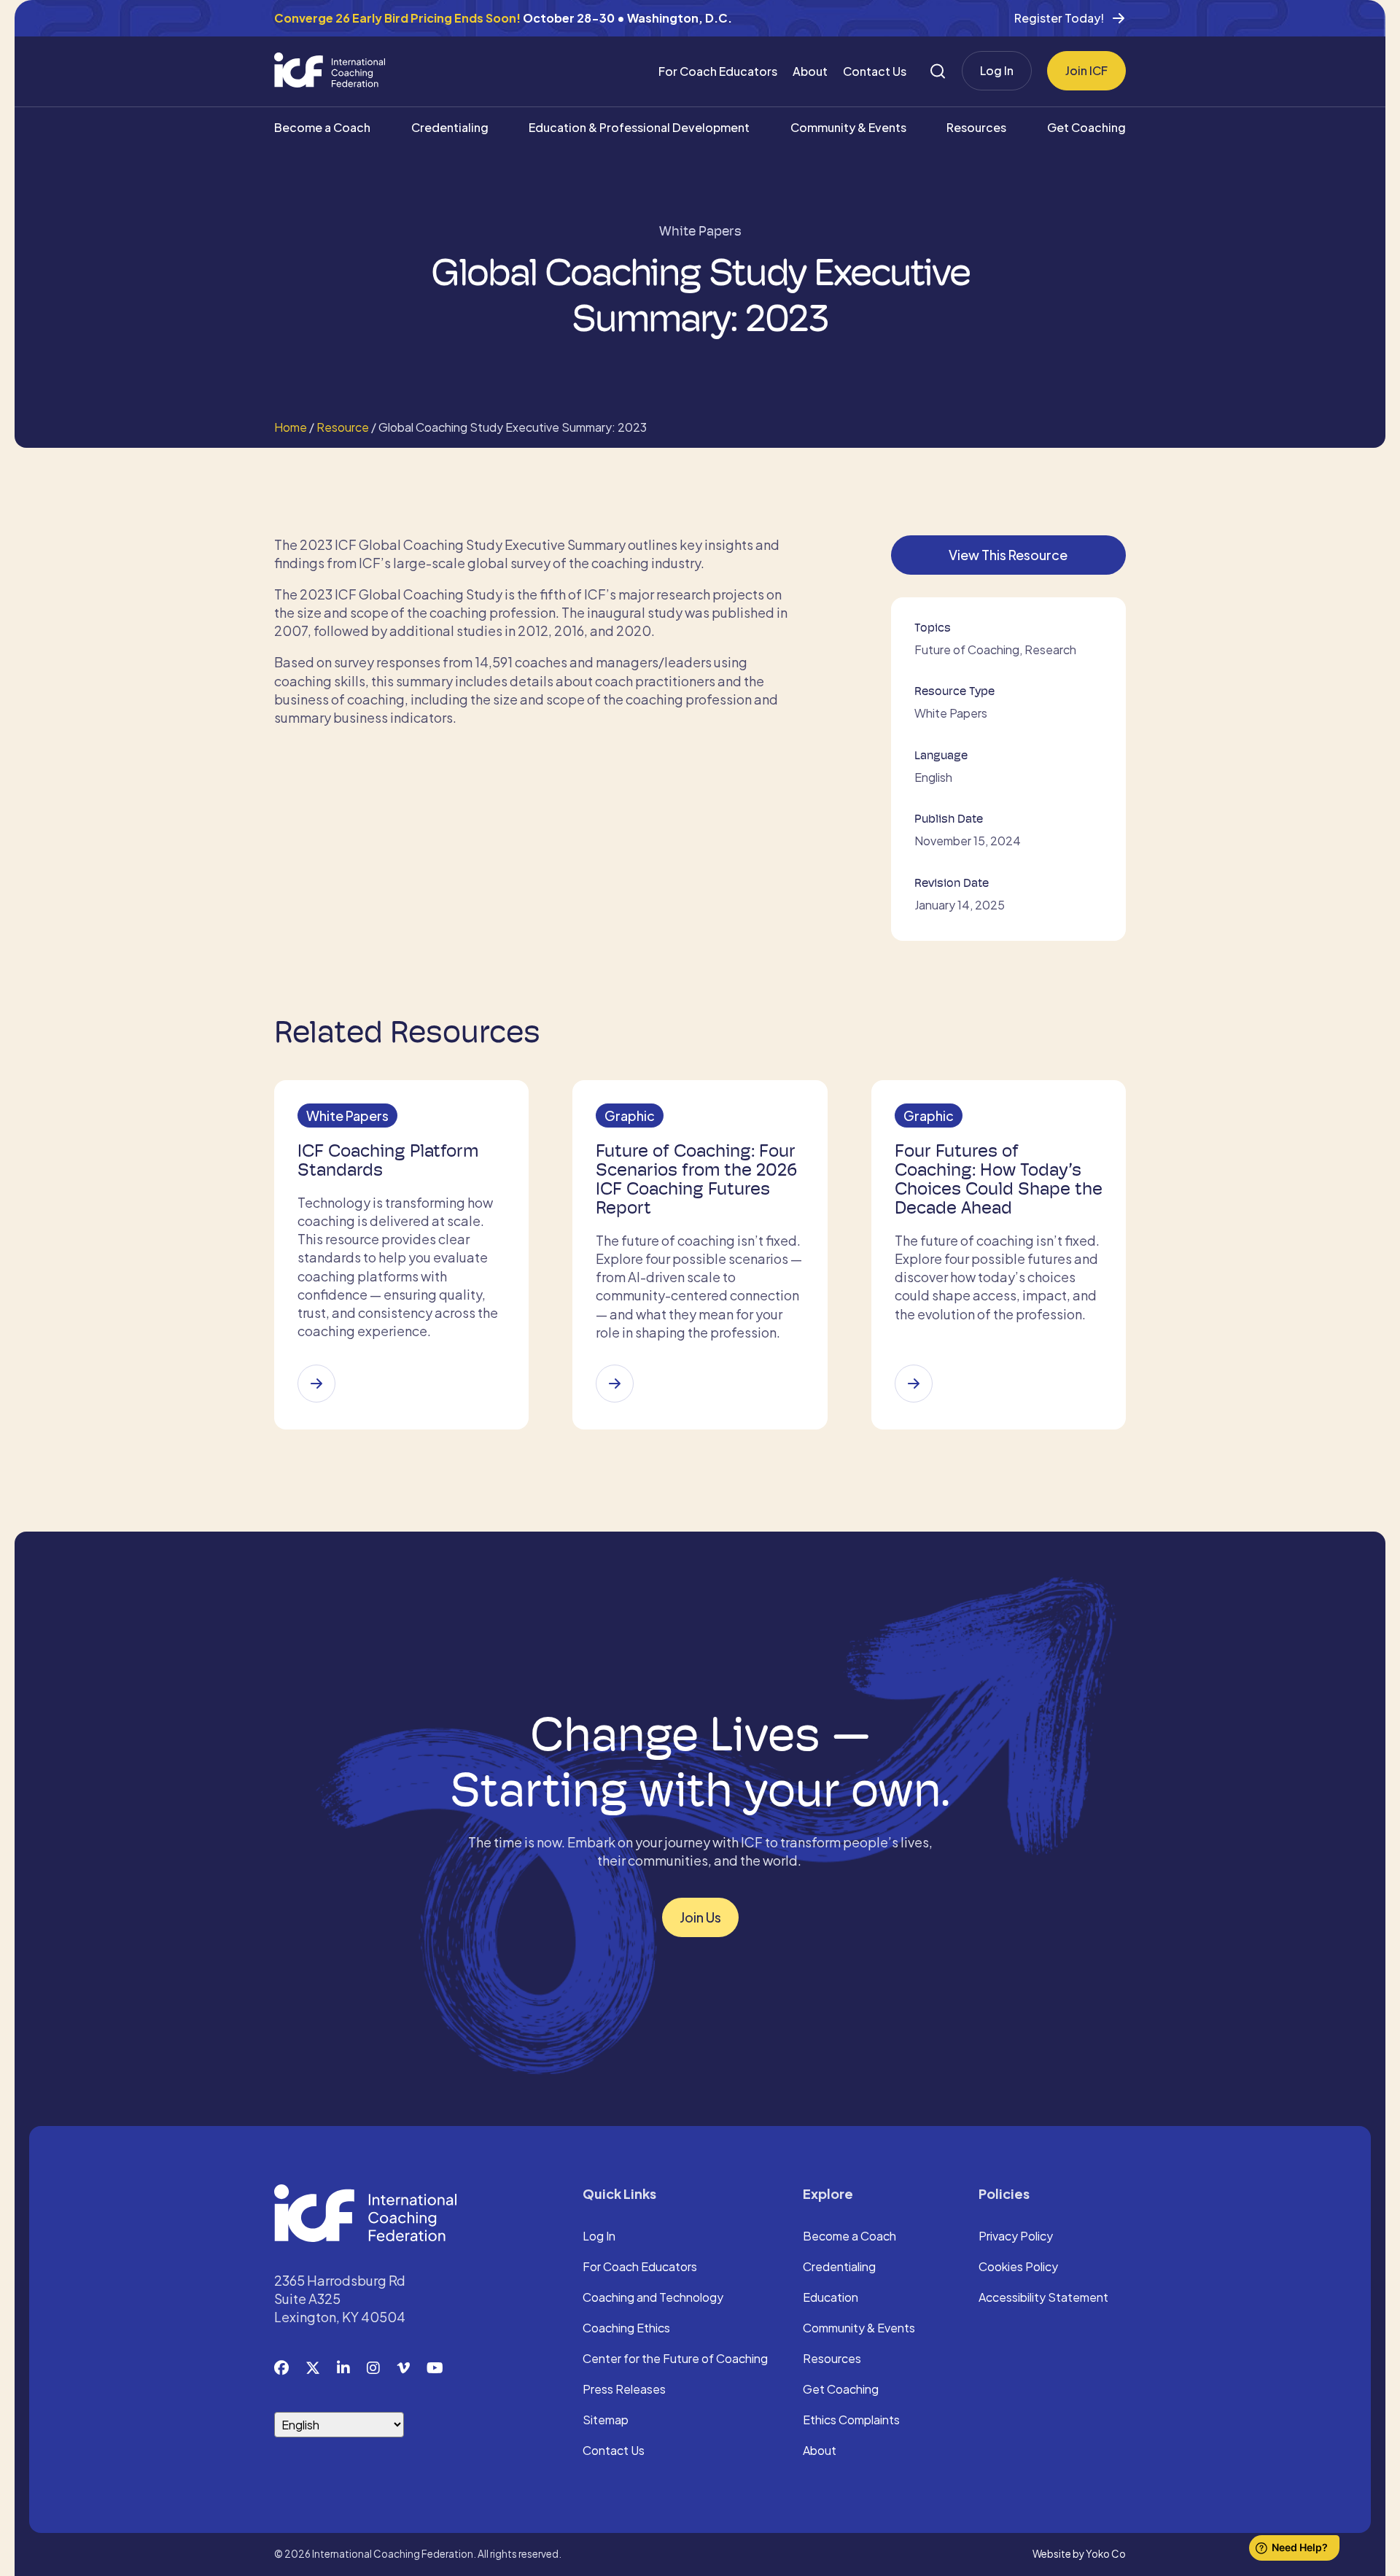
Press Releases (624, 2390)
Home (291, 427)
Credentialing (450, 127)
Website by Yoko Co (1079, 2554)
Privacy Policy (1016, 2237)
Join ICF (1086, 70)
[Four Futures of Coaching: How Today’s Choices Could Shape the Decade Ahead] (914, 1384)
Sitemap (606, 2421)
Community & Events (848, 127)
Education (831, 2298)
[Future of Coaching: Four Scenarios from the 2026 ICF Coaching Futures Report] (615, 1384)
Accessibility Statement (1043, 2298)
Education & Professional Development (639, 127)
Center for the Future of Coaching (675, 2359)
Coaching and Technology (653, 2298)
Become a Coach (322, 127)
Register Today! (1059, 18)
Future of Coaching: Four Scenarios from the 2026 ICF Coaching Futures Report (696, 1179)
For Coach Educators (718, 71)
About (810, 71)
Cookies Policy (1018, 2267)
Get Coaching (1086, 127)
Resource (343, 427)
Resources (976, 127)
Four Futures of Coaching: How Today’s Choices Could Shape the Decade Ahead (999, 1179)
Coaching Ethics (626, 2329)
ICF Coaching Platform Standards (388, 1160)
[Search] (938, 71)
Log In (997, 70)
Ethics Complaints (851, 2421)
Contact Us (875, 71)
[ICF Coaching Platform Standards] (316, 1384)
